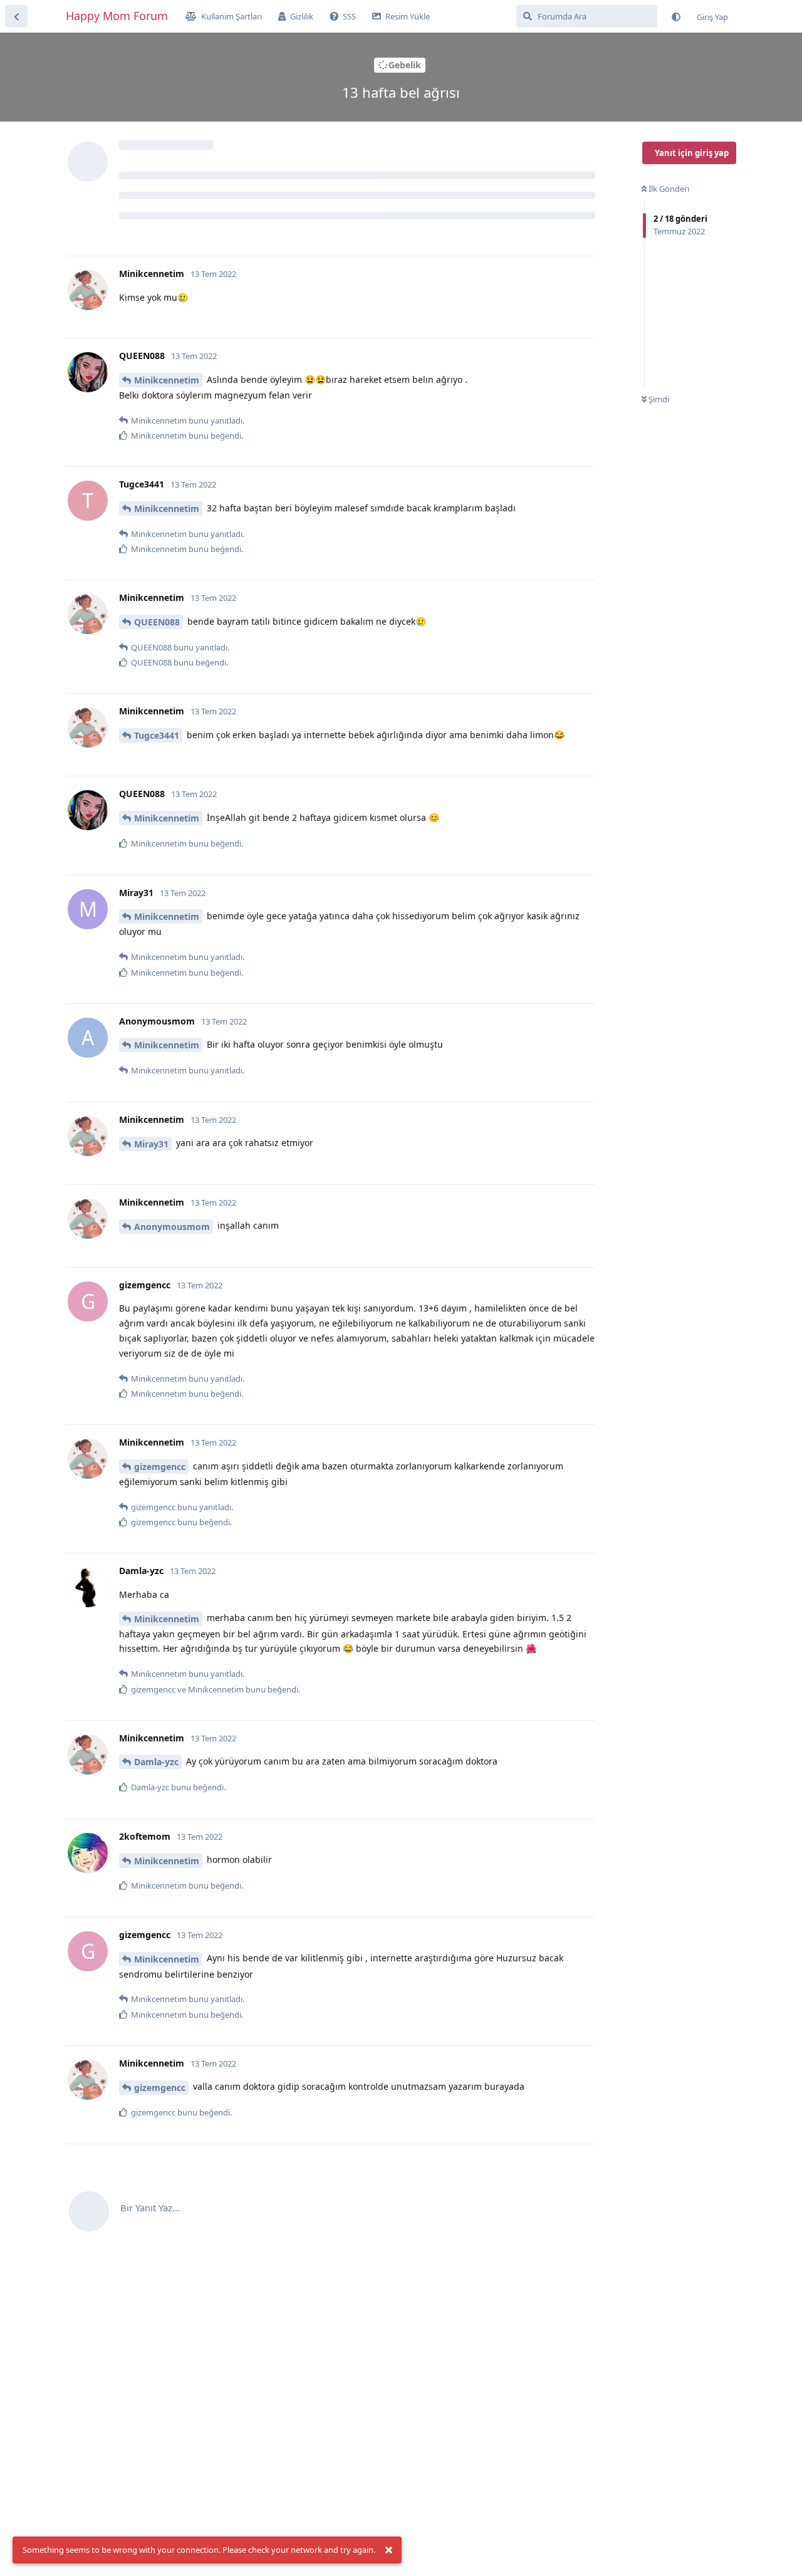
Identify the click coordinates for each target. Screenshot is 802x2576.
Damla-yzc (156, 1762)
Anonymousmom (172, 1227)
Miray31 (151, 1144)
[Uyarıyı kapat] (388, 2550)
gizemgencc (160, 1467)
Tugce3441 (157, 735)
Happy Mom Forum (117, 16)
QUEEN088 (157, 622)
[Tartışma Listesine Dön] (16, 16)
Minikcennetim (167, 380)
